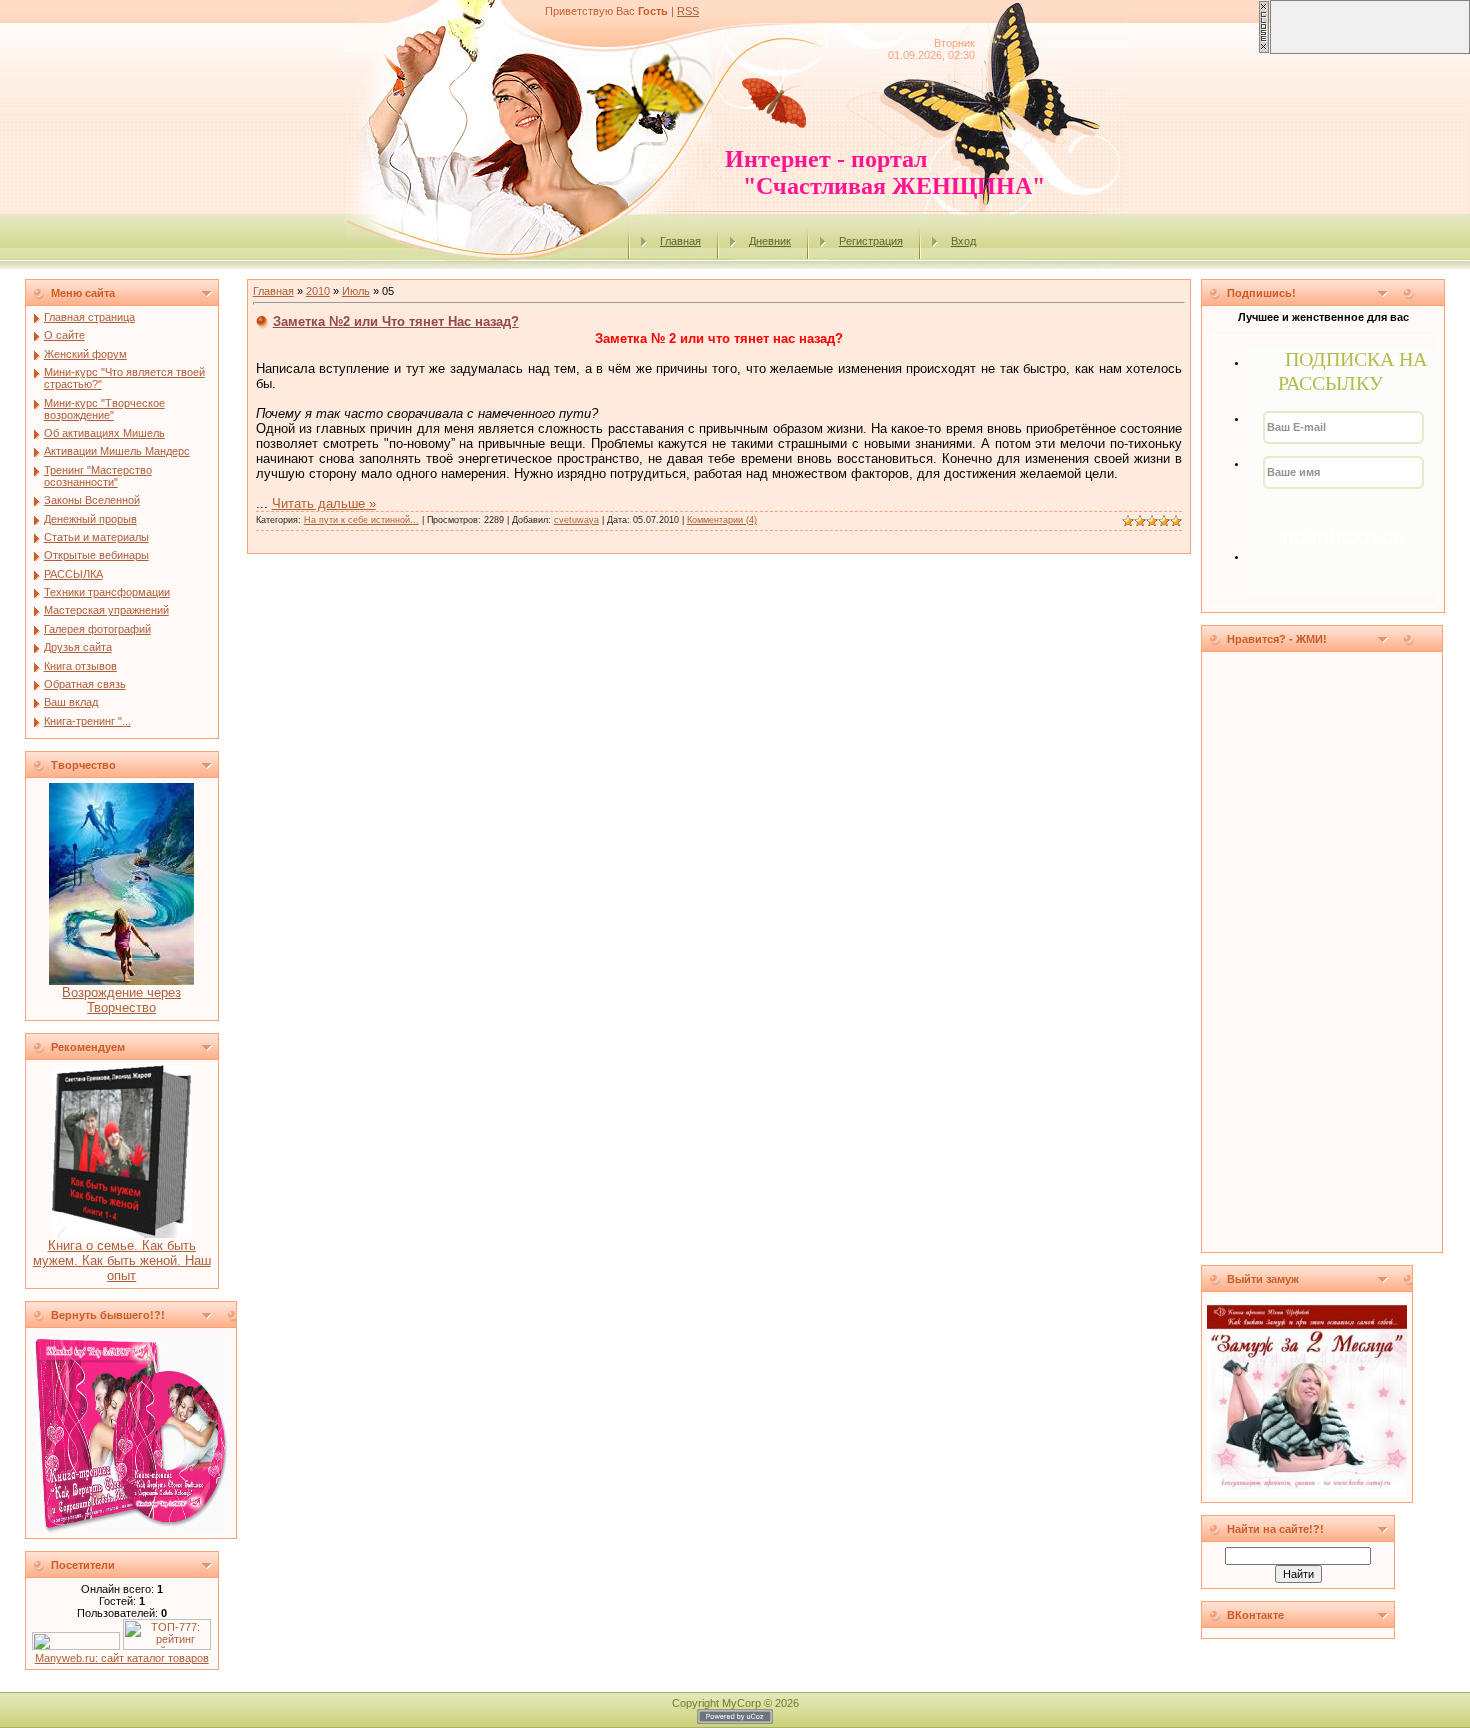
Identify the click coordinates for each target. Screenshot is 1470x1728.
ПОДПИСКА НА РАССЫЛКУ (1352, 371)
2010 (318, 291)
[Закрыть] (1264, 50)
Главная (680, 241)
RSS (688, 11)
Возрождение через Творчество (121, 1000)
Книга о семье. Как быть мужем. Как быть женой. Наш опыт (122, 1260)
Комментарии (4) (722, 520)
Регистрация (871, 241)
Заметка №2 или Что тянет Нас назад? (396, 321)
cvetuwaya (576, 520)
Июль (356, 291)
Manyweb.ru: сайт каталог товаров (122, 1658)
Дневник (770, 241)
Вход (963, 241)
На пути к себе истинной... (361, 520)
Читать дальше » (324, 503)
